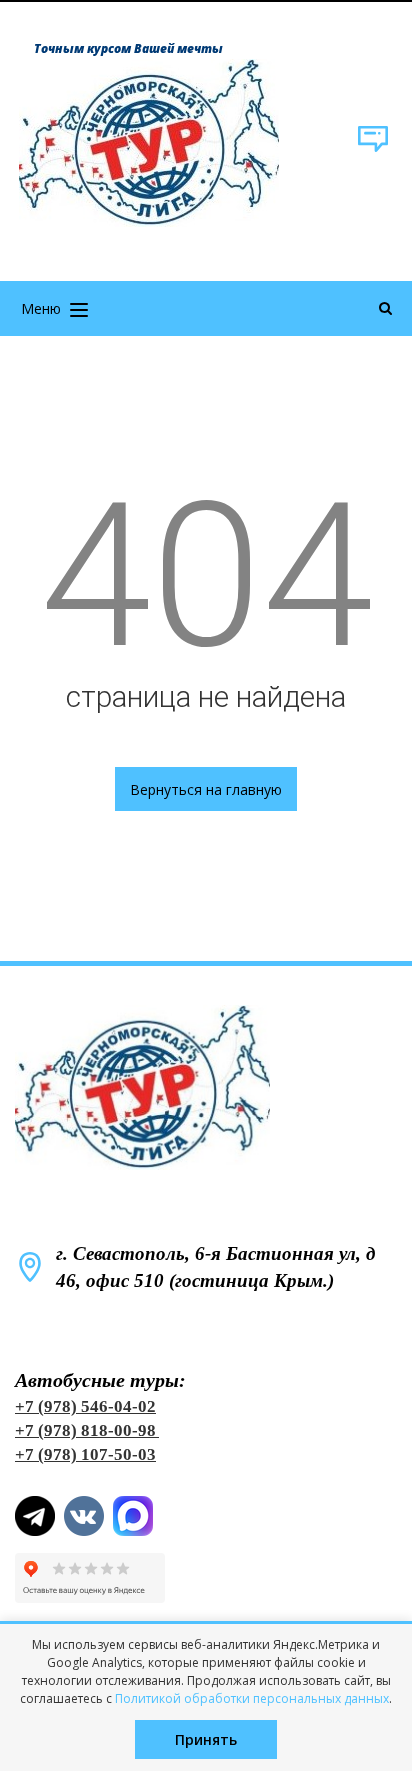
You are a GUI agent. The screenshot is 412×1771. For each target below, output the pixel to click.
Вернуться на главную (206, 789)
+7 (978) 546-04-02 (85, 1406)
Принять (206, 1739)
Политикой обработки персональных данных (252, 1698)
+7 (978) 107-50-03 (85, 1454)
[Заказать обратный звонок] (373, 148)
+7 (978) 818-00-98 (85, 1430)
